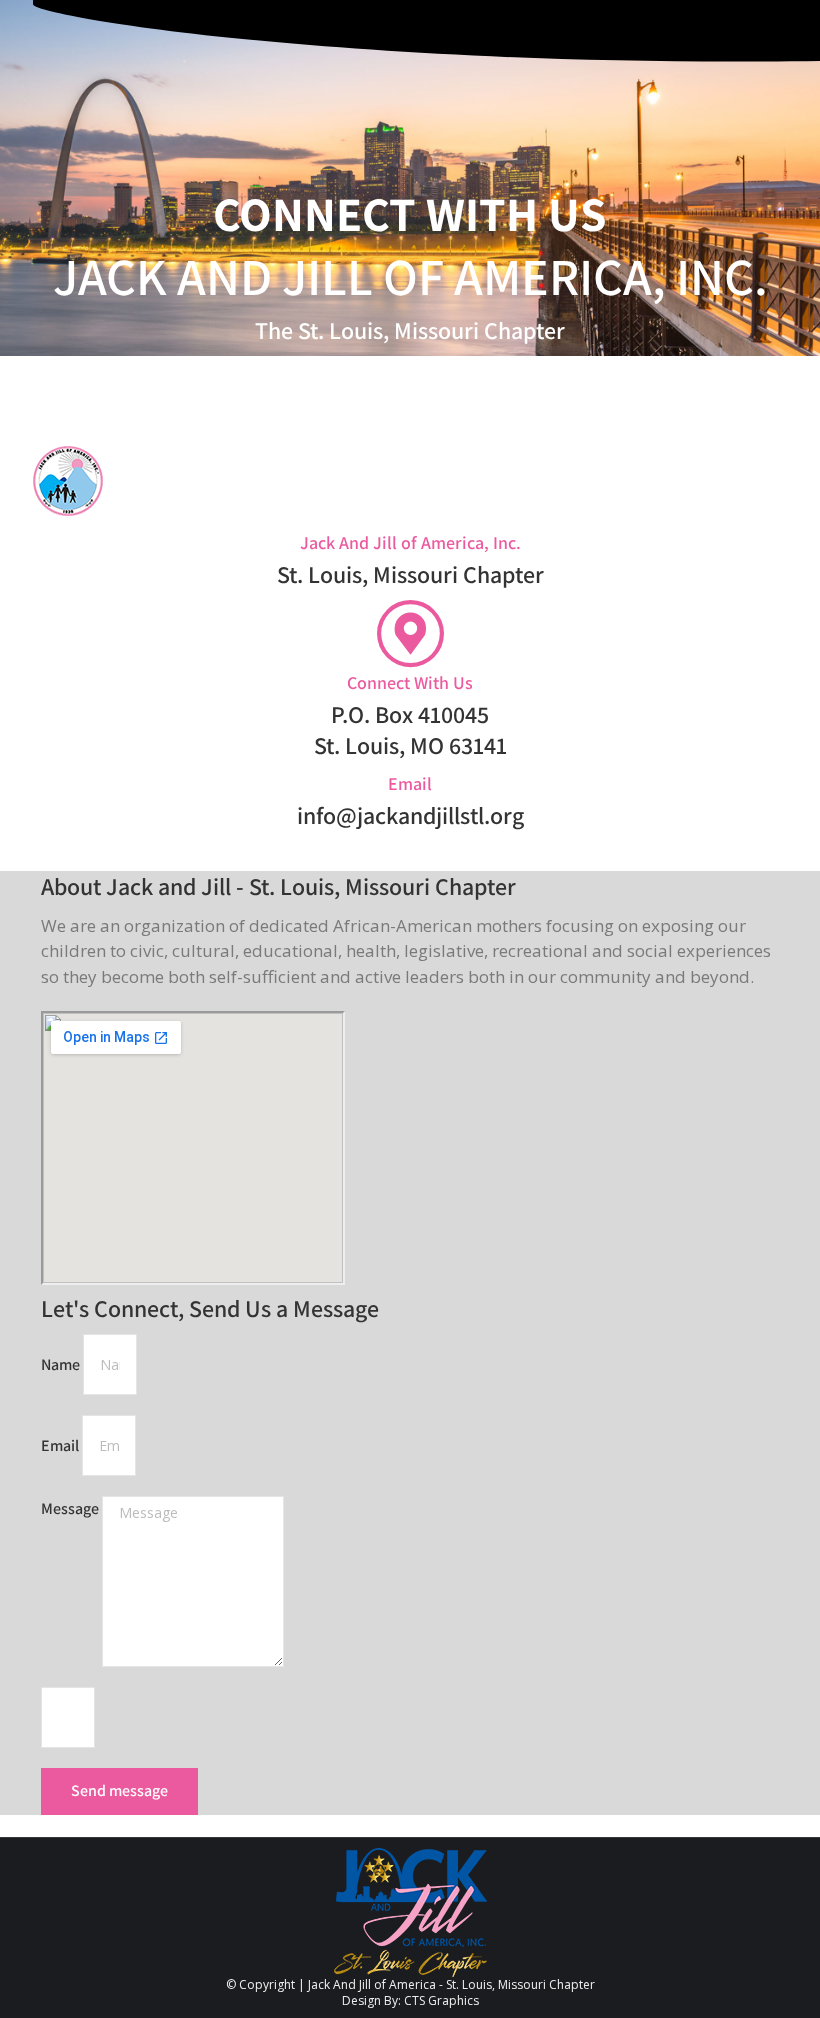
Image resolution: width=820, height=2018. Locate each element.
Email (61, 1445)
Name (62, 1364)
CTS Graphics (441, 2000)
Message (71, 1508)
